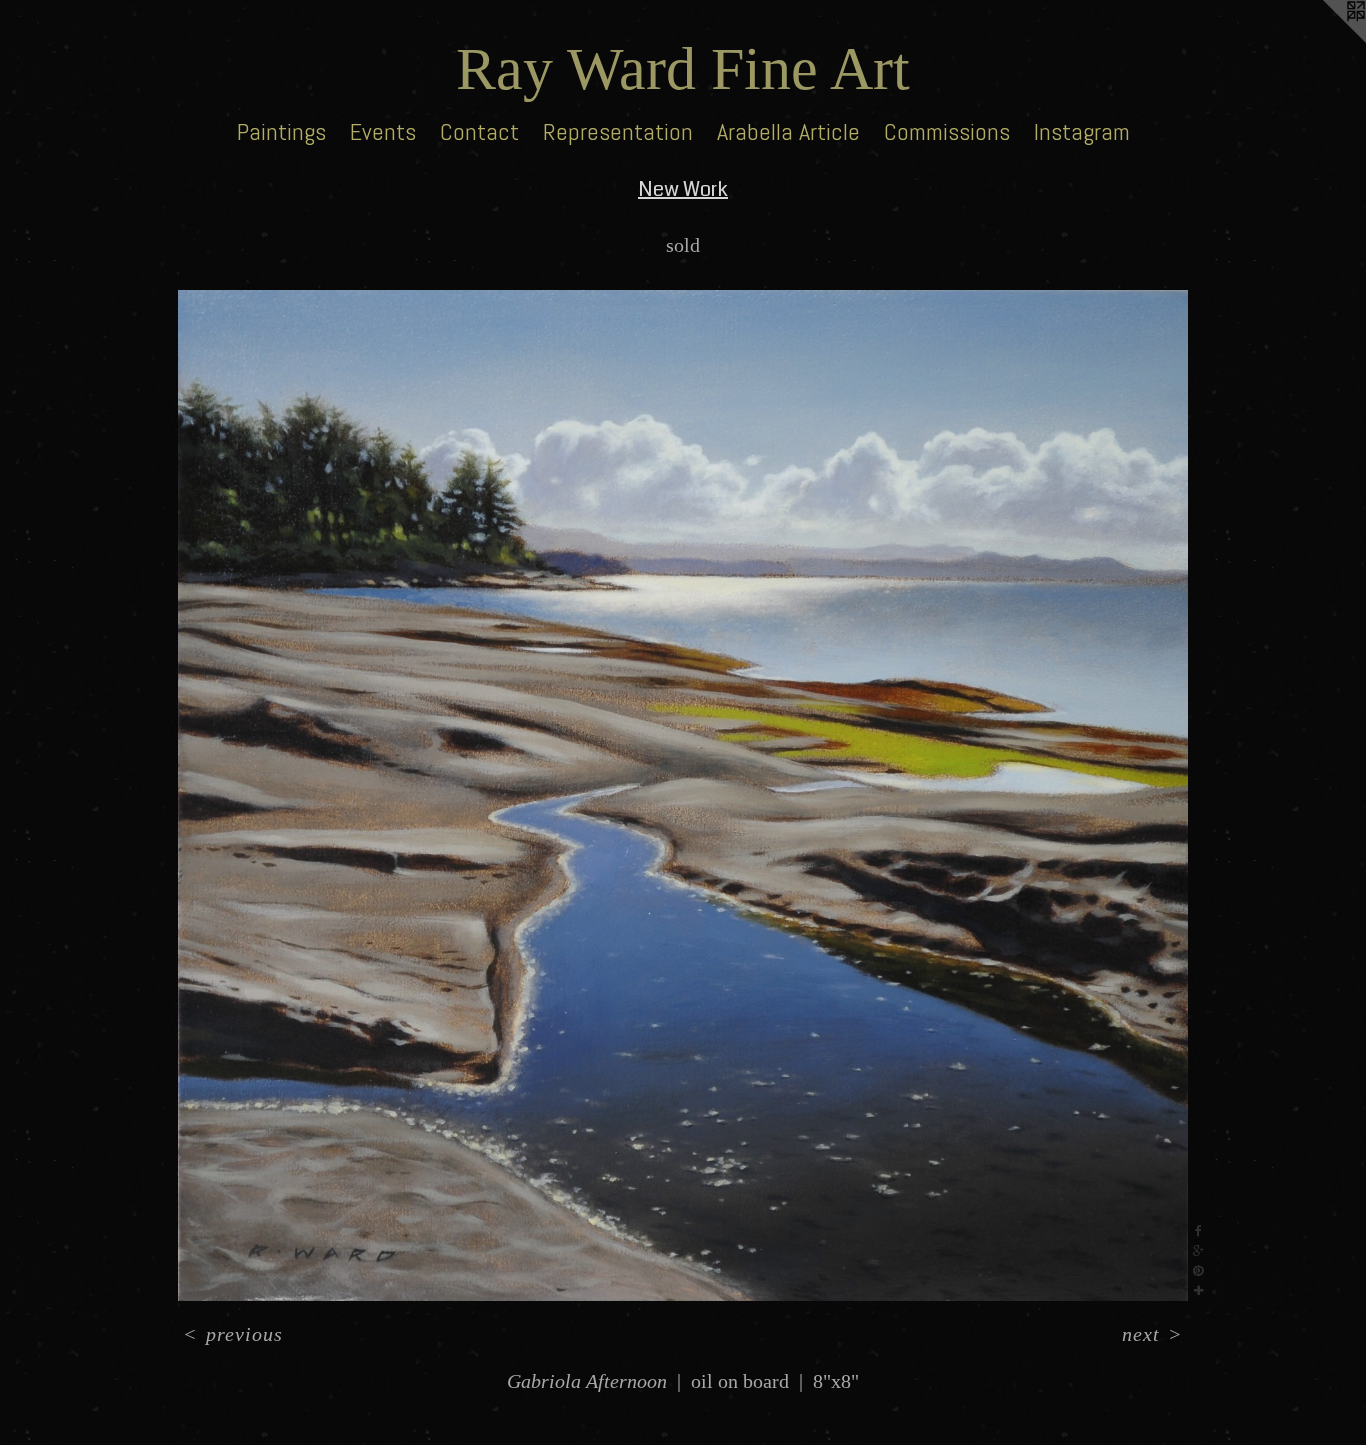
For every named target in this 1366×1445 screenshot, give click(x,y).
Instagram (1082, 131)
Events (383, 131)
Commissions (947, 131)
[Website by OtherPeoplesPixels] (1326, 40)
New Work (683, 189)
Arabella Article (788, 131)
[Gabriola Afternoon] (683, 795)
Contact (479, 131)
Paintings (281, 131)
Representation (618, 131)
